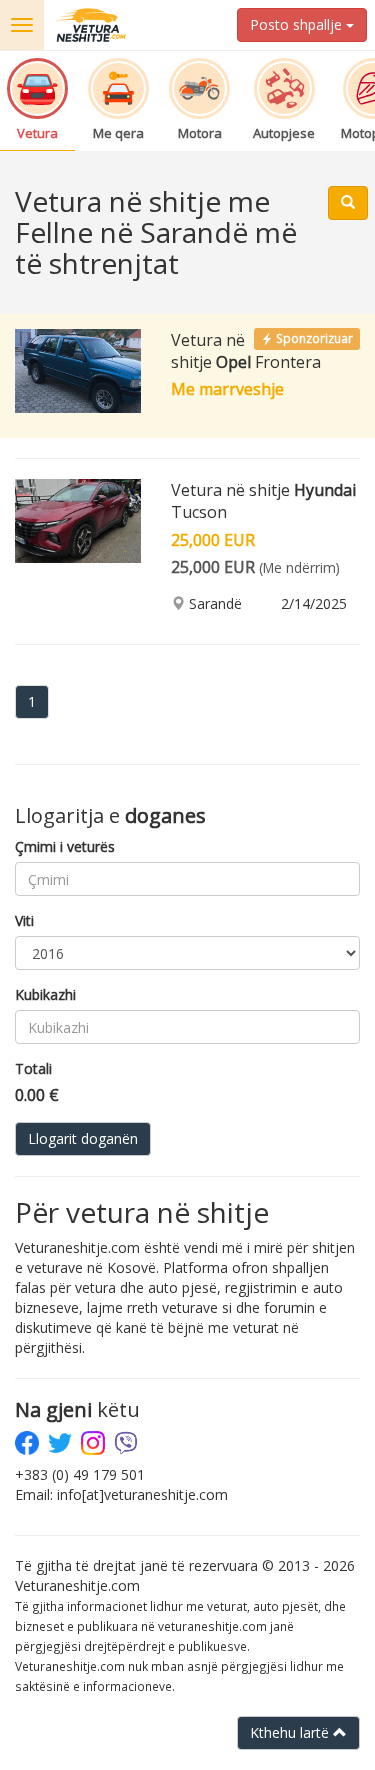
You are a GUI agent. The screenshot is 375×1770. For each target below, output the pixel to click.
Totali (33, 1068)
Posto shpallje (298, 24)
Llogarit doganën (83, 1138)
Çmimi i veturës (65, 846)
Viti (24, 920)
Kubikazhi (45, 994)
